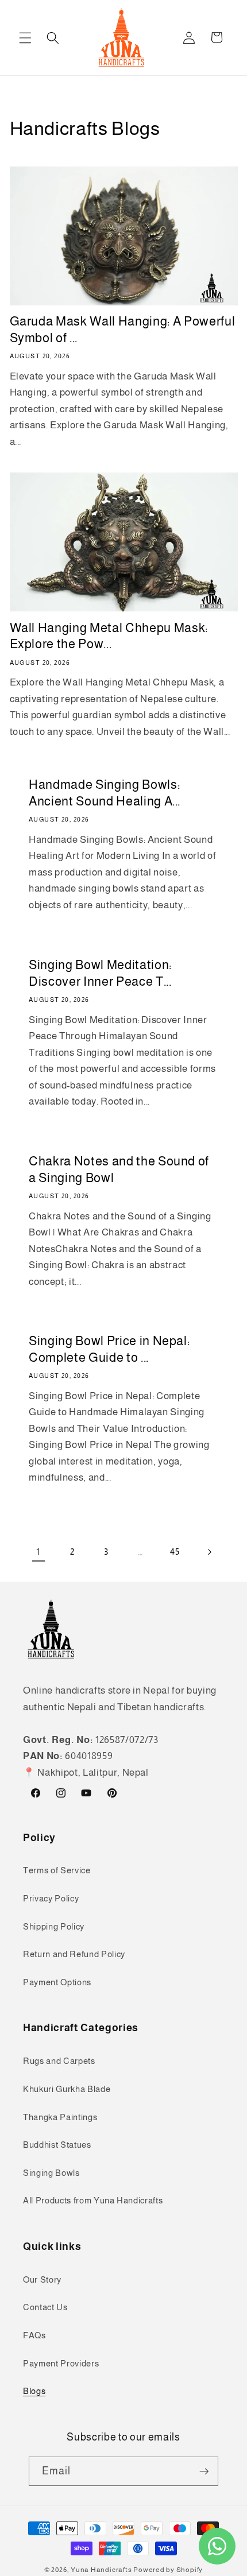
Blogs (34, 2391)
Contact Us (45, 2307)
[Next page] (209, 1552)
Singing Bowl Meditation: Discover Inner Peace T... (100, 973)
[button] (25, 37)
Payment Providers (61, 2363)
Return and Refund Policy (74, 1954)
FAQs (34, 2335)
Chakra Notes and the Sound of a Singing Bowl (119, 1169)
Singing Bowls (51, 2173)
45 (175, 1552)
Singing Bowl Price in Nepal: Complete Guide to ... (109, 1350)
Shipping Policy (54, 1926)
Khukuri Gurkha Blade (67, 2089)
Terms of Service (57, 1870)
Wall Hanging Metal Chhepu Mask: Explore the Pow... (109, 636)
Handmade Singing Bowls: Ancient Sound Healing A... (105, 793)
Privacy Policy (51, 1898)
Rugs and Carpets (59, 2061)
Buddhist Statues (57, 2145)
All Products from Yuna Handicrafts (93, 2200)
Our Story (42, 2279)
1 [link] (38, 1552)
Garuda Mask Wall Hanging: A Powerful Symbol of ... (123, 330)
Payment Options (57, 1982)
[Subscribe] (204, 2472)
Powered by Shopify (168, 2570)
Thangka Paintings (60, 2117)
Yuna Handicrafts (101, 2570)
